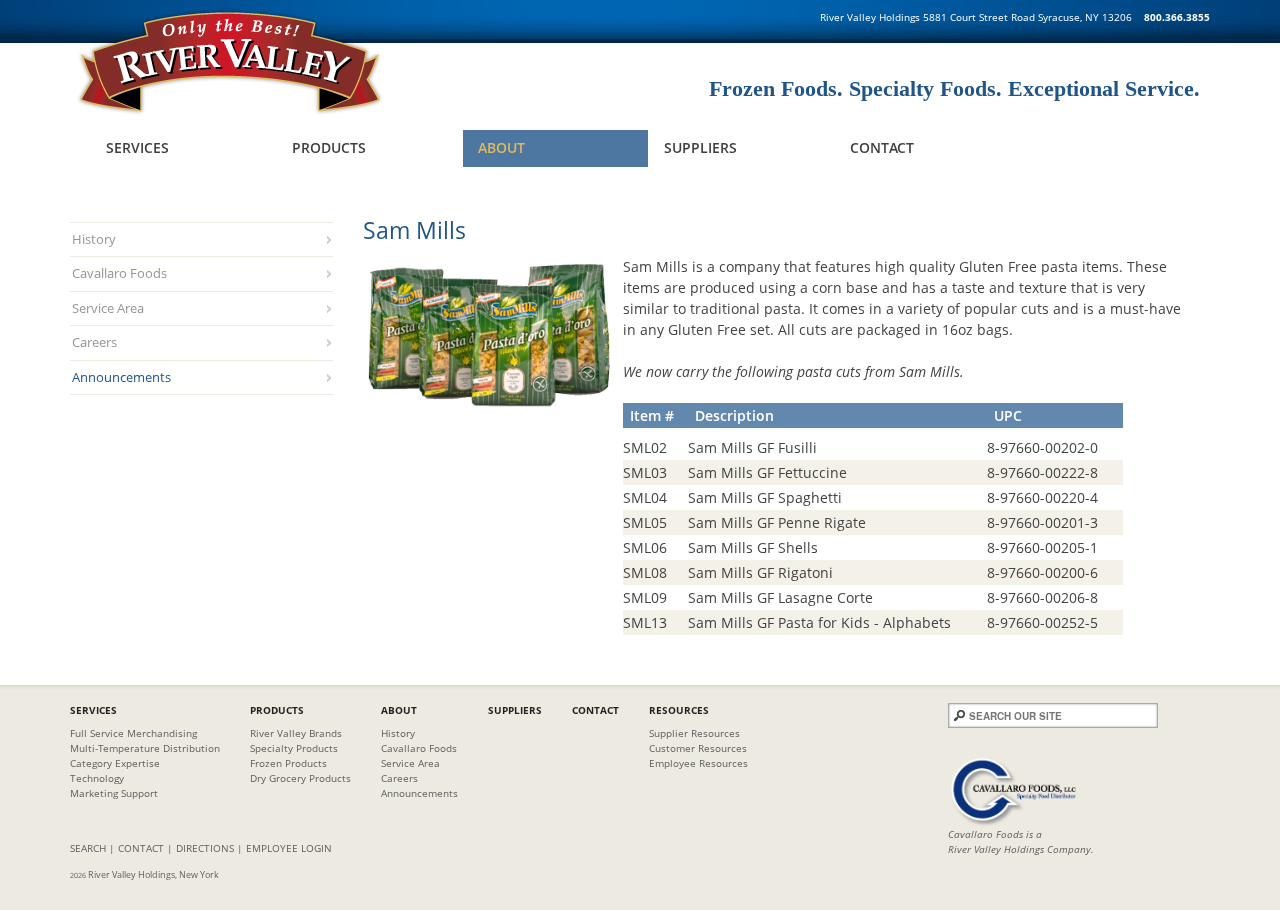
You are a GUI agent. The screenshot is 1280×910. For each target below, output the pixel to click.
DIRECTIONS (205, 848)
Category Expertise (115, 763)
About (501, 147)
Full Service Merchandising (133, 733)
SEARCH (88, 848)
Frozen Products (288, 763)
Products (329, 147)
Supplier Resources (694, 733)
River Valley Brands (296, 733)
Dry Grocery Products (300, 778)
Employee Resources (698, 763)
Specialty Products (294, 748)
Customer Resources (698, 748)
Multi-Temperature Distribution (145, 748)
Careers (94, 342)
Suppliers (700, 147)
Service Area (108, 308)
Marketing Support (114, 793)
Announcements (121, 377)
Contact (882, 147)
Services (137, 147)
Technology (97, 778)
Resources (679, 710)
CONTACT (141, 848)
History (94, 239)
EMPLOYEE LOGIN (289, 848)
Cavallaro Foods (119, 273)
